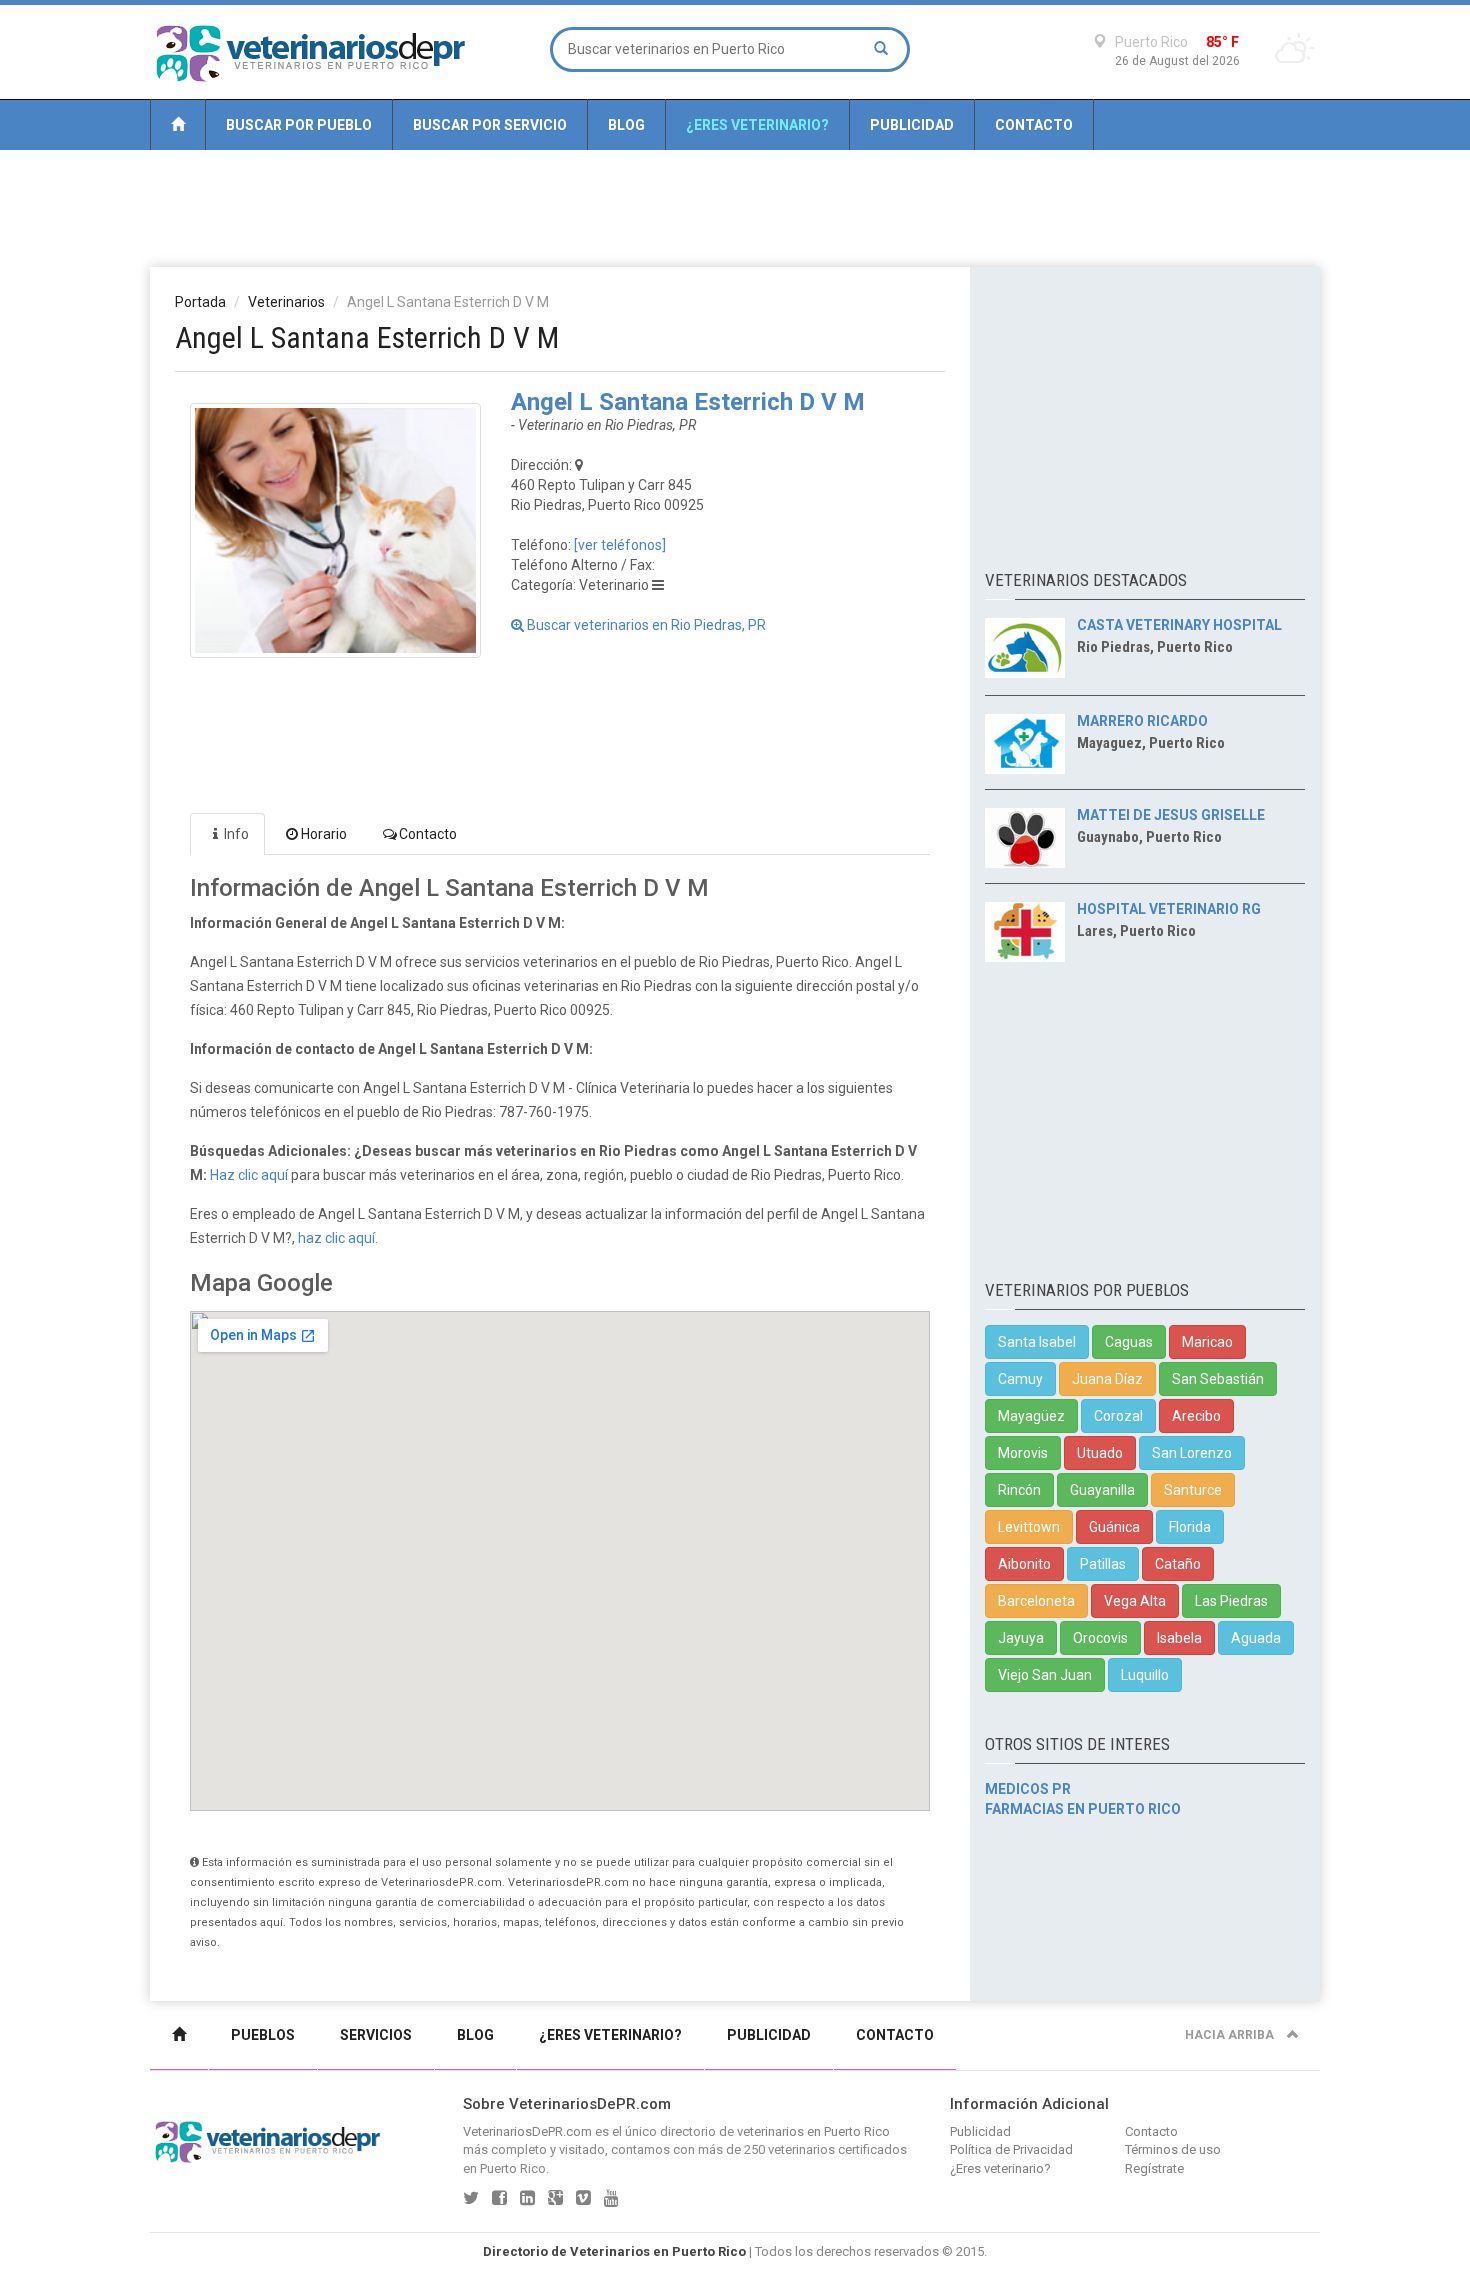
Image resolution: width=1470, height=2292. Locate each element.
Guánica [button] (1114, 1527)
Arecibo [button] (1196, 1416)
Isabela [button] (1179, 1638)
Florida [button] (1190, 1527)
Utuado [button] (1100, 1453)
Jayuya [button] (1021, 1638)
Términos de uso (1173, 2149)
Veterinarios (286, 302)
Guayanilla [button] (1102, 1490)
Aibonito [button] (1024, 1564)
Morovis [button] (1023, 1453)
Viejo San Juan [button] (1045, 1675)
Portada (200, 302)
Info (236, 834)
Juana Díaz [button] (1107, 1379)
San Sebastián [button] (1218, 1379)
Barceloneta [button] (1036, 1601)
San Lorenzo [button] (1192, 1453)
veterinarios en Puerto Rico (813, 2131)
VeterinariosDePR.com (527, 2131)
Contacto (1034, 125)
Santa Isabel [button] (1037, 1342)
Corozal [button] (1118, 1416)
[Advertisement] (735, 207)
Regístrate (1154, 2168)
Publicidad (912, 125)
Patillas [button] (1103, 1564)
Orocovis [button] (1100, 1638)
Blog (626, 125)
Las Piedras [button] (1231, 1601)
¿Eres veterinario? (757, 125)
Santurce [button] (1193, 1490)
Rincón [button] (1019, 1490)
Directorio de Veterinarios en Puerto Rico (614, 2251)
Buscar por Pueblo (299, 125)
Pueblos (263, 2035)
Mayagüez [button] (1031, 1416)
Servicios (376, 2035)
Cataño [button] (1178, 1564)
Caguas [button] (1129, 1342)
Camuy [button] (1020, 1379)
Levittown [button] (1029, 1527)
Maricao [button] (1207, 1342)
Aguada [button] (1256, 1638)
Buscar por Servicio (490, 125)
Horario (324, 834)
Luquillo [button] (1145, 1675)
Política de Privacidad (1011, 2149)
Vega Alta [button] (1135, 1601)
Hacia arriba (1231, 2035)
